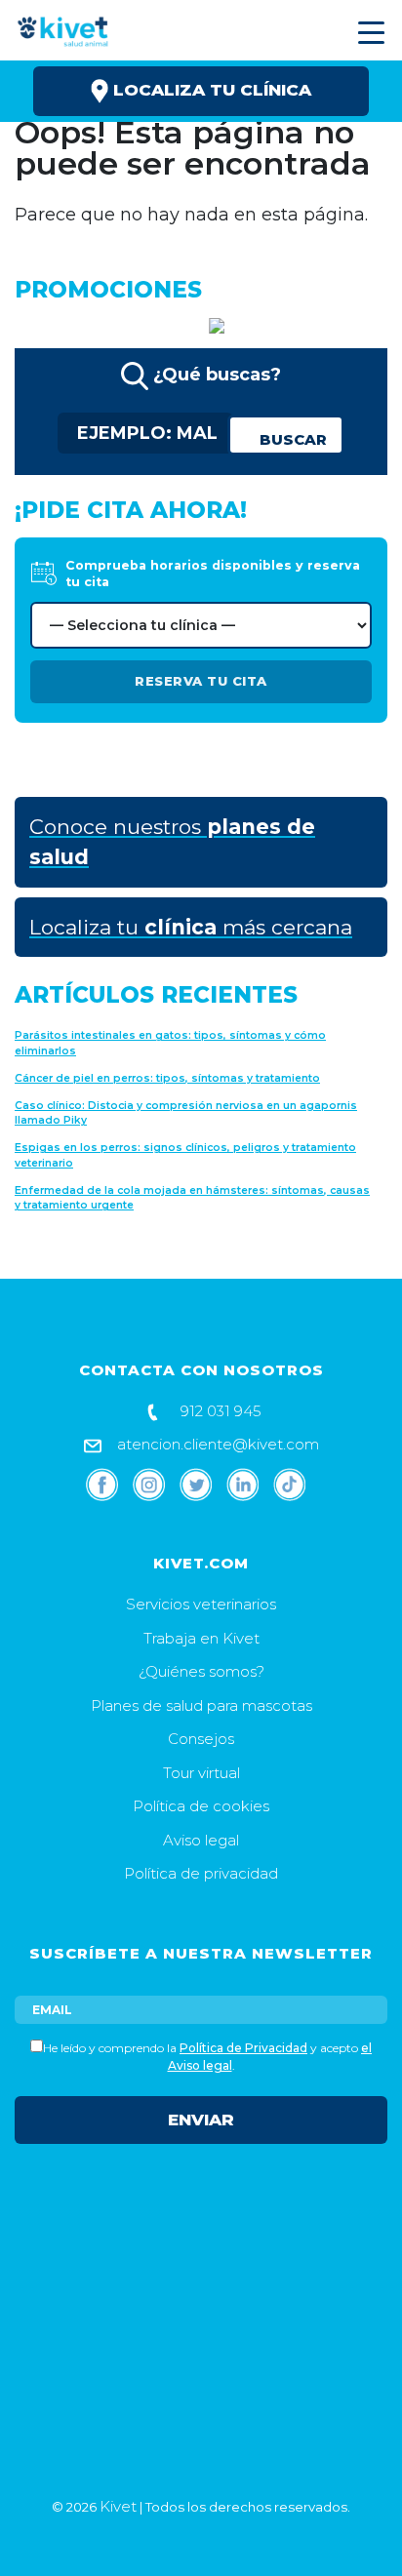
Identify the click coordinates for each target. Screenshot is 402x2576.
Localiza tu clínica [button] (210, 90)
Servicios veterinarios (201, 1604)
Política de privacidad (201, 1873)
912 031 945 (219, 1411)
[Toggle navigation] (368, 33)
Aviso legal (201, 1840)
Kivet (118, 2506)
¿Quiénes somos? (201, 1671)
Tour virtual (201, 1773)
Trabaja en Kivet (201, 1638)
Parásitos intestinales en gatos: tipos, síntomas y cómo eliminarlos (170, 1043)
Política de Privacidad (243, 2048)
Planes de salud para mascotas (201, 1705)
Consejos (201, 1739)
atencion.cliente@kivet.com (216, 1444)
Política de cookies (201, 1806)
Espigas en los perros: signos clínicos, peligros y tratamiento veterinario (185, 1155)
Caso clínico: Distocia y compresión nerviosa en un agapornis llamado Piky (186, 1113)
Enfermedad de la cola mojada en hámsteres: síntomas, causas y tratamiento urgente (192, 1198)
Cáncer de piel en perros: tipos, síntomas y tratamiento (167, 1078)
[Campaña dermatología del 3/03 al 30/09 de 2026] (207, 324)
